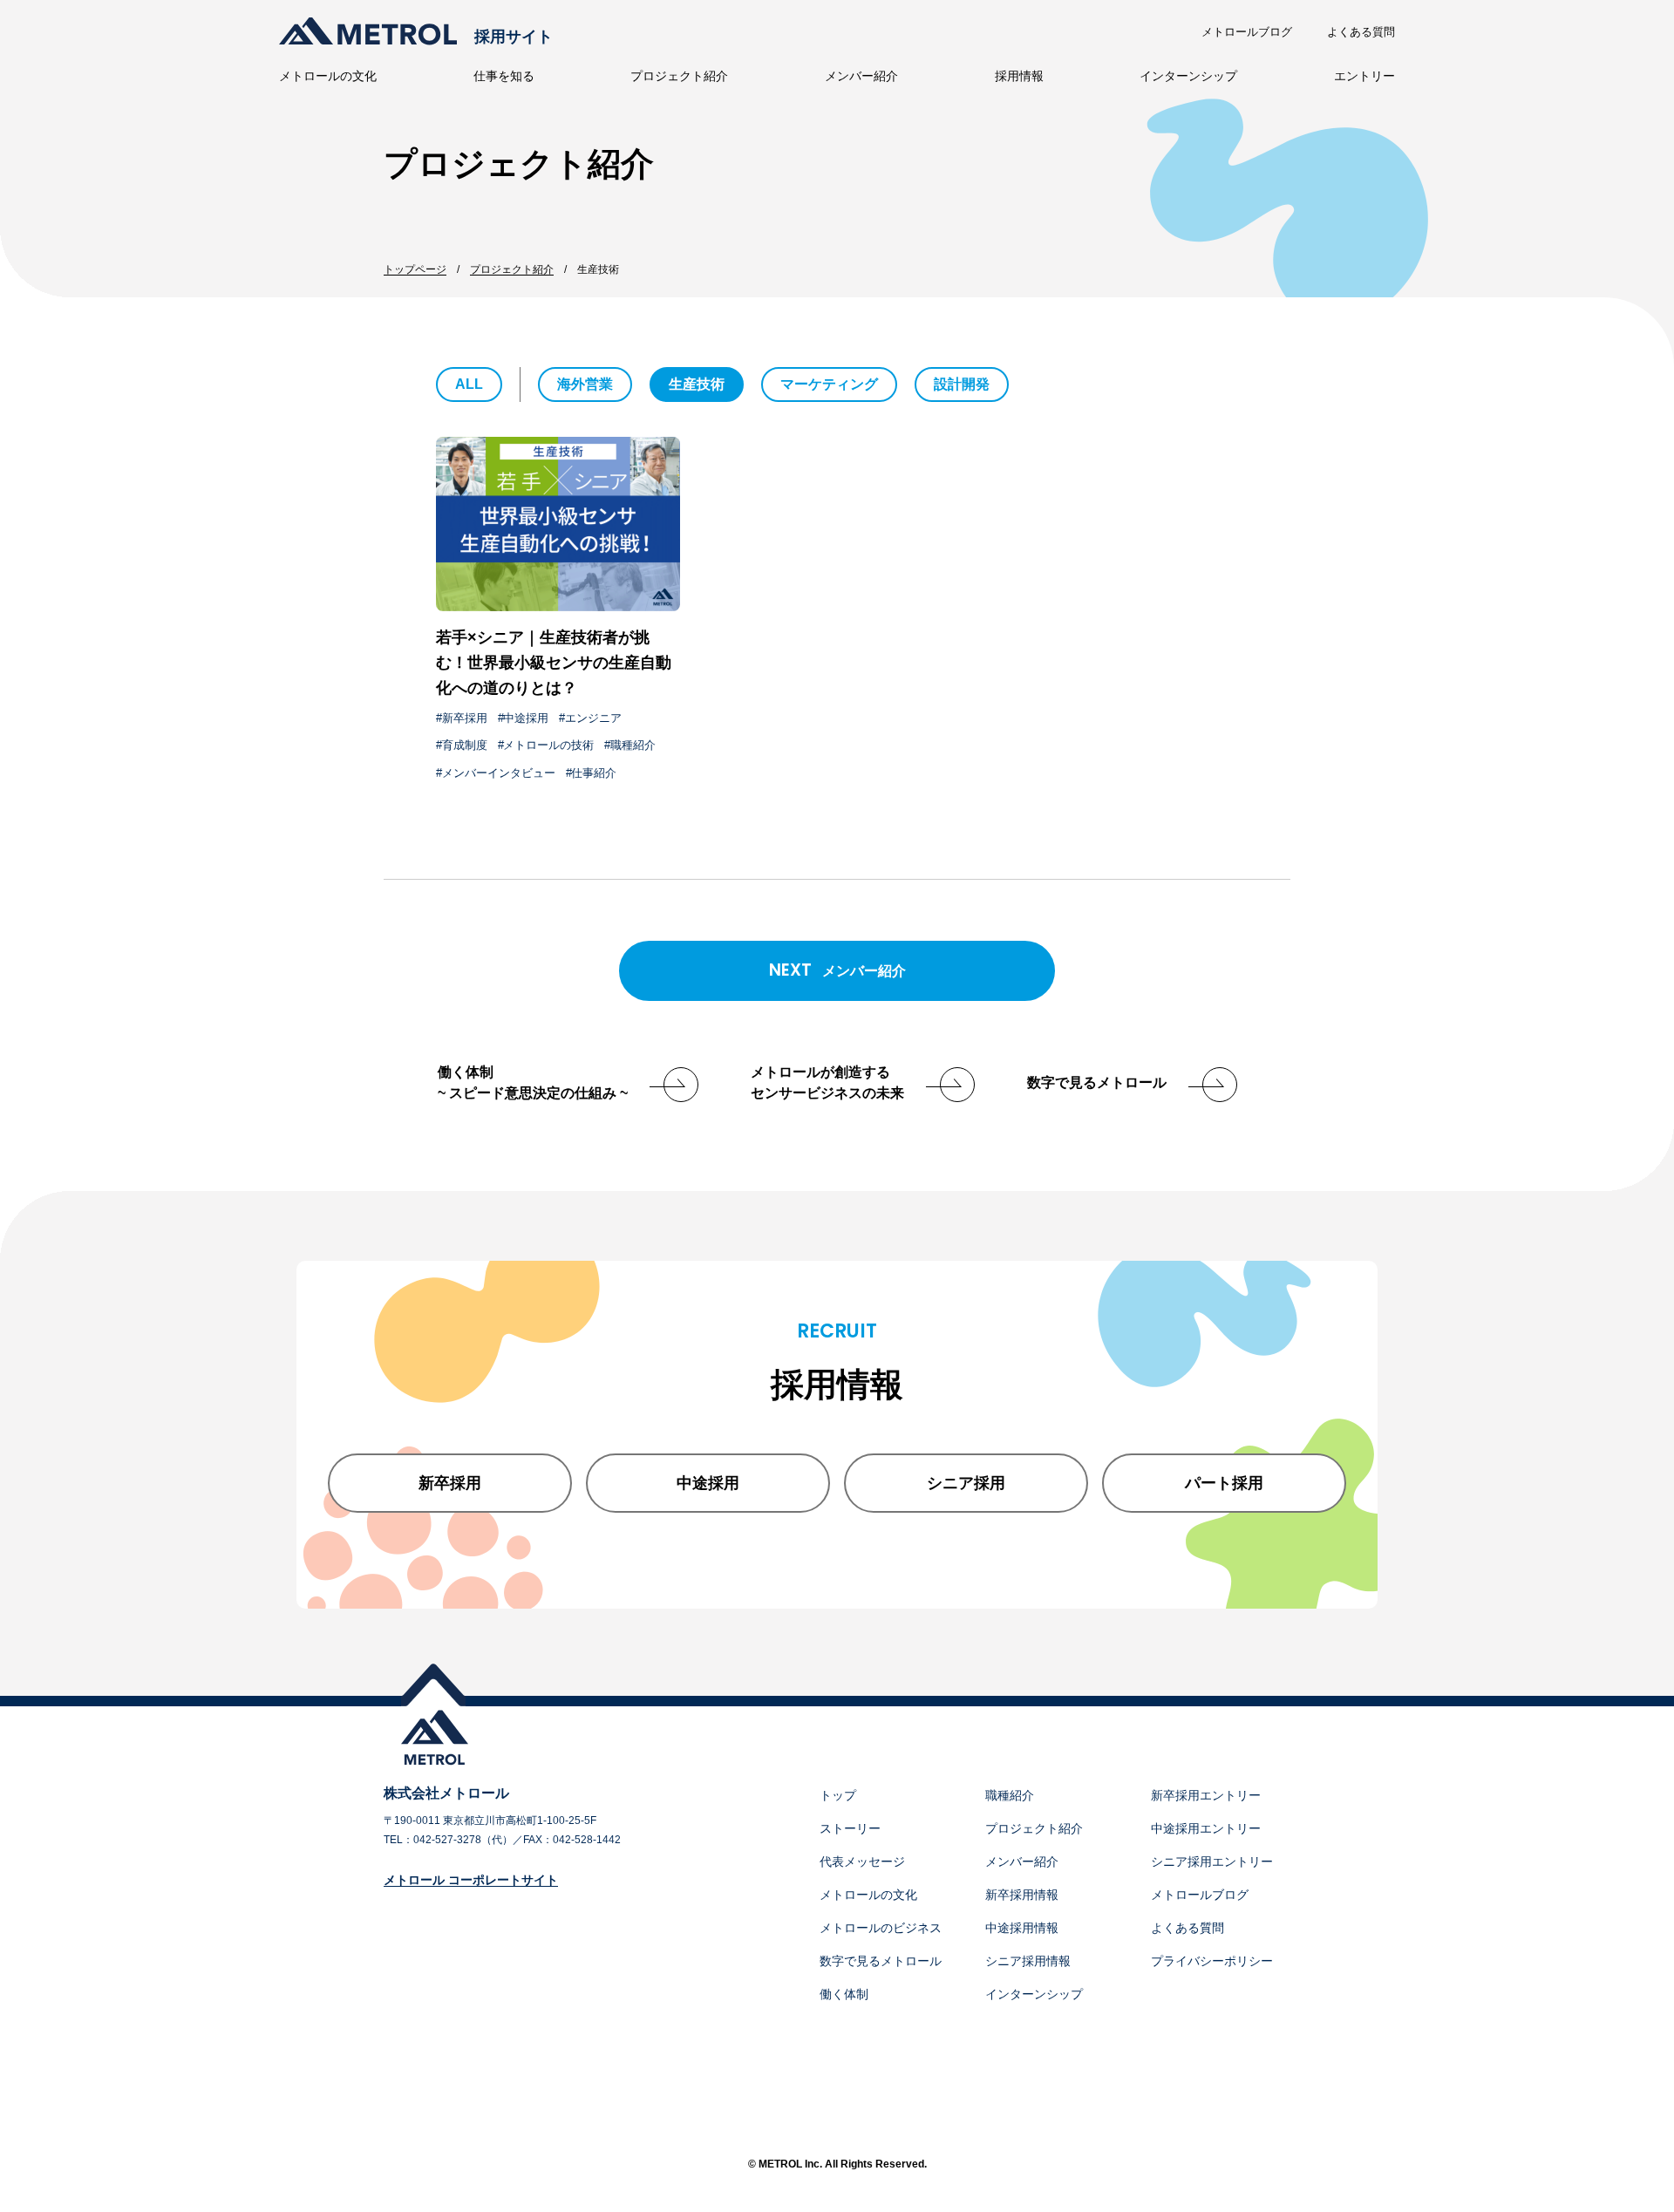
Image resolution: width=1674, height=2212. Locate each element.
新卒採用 (465, 718)
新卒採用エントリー (1206, 1795)
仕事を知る (504, 76)
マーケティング (829, 384)
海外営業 (585, 384)
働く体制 (844, 1994)
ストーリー (850, 1828)
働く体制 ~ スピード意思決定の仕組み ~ (533, 1082)
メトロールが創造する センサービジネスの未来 (827, 1082)
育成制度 (465, 745)
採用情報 (1019, 76)
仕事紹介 (594, 773)
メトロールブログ (1247, 32)
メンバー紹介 (861, 76)
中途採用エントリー (1206, 1828)
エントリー (1364, 76)
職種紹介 (633, 745)
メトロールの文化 (328, 76)
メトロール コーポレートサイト (471, 1880)
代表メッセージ (862, 1861)
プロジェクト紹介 (679, 76)
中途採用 (526, 718)
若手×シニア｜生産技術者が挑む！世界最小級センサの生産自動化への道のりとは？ (554, 663)
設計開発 (962, 384)
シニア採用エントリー (1212, 1861)
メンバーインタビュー (499, 773)
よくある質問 (1361, 32)
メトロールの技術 (548, 745)
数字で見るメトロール (1097, 1082)
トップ (838, 1795)
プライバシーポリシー (1212, 1961)
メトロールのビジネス (881, 1928)
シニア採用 (966, 1483)
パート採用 (1224, 1483)
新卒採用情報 (1022, 1895)
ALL (469, 384)
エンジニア (593, 718)
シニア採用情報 (1028, 1961)
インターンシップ (1188, 76)
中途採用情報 (1022, 1928)
